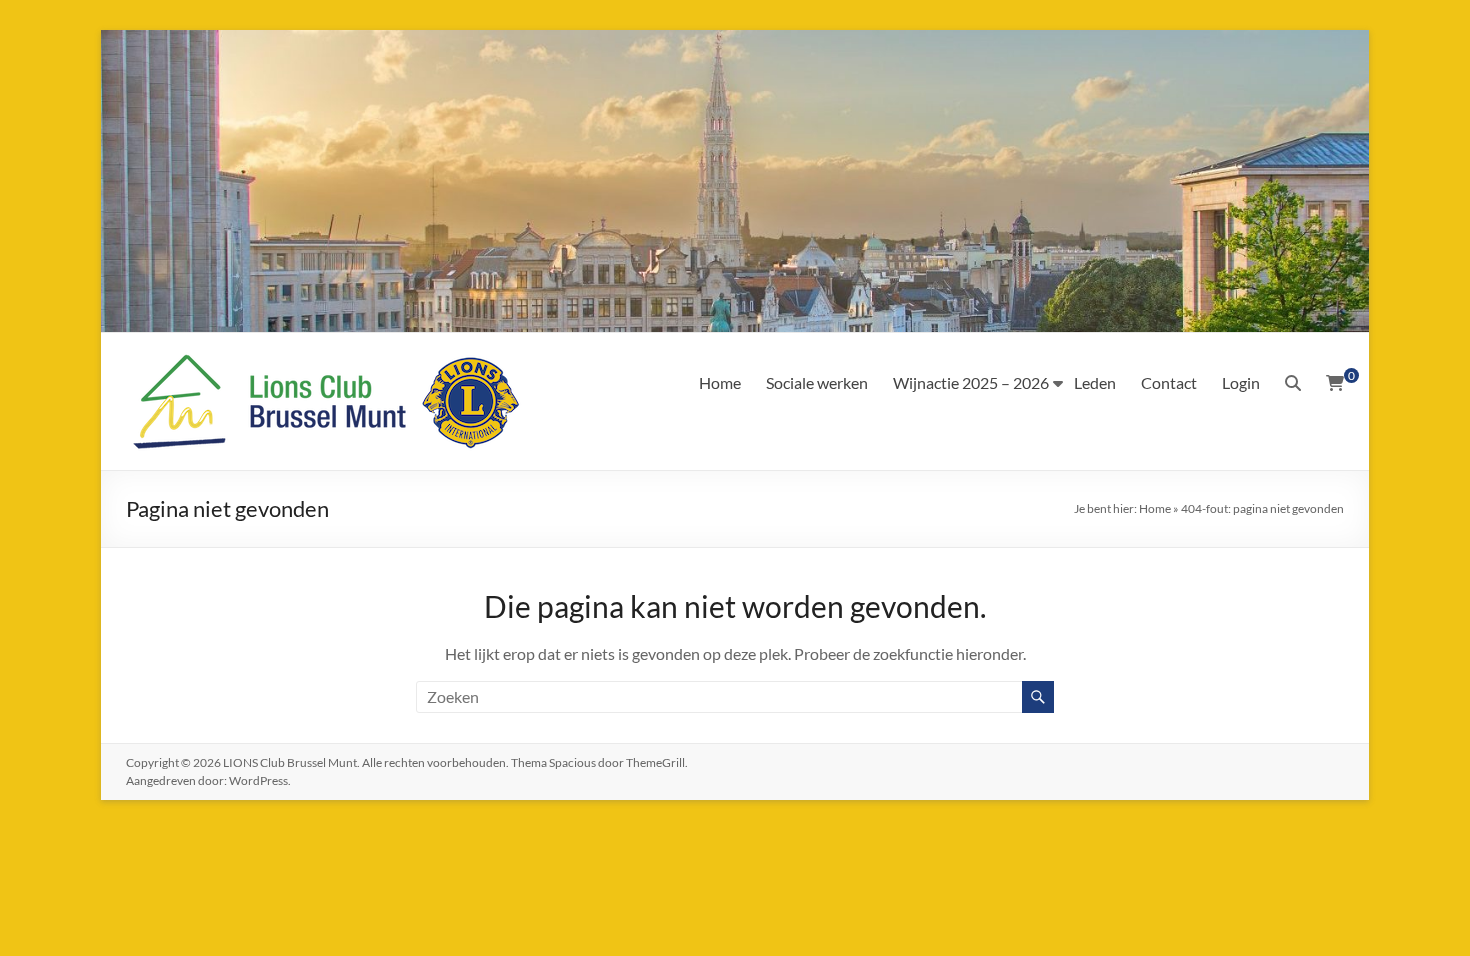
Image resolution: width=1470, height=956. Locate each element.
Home (720, 382)
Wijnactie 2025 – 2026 (971, 382)
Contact (1169, 382)
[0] (1335, 383)
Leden (1095, 382)
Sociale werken (817, 382)
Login (1241, 382)
